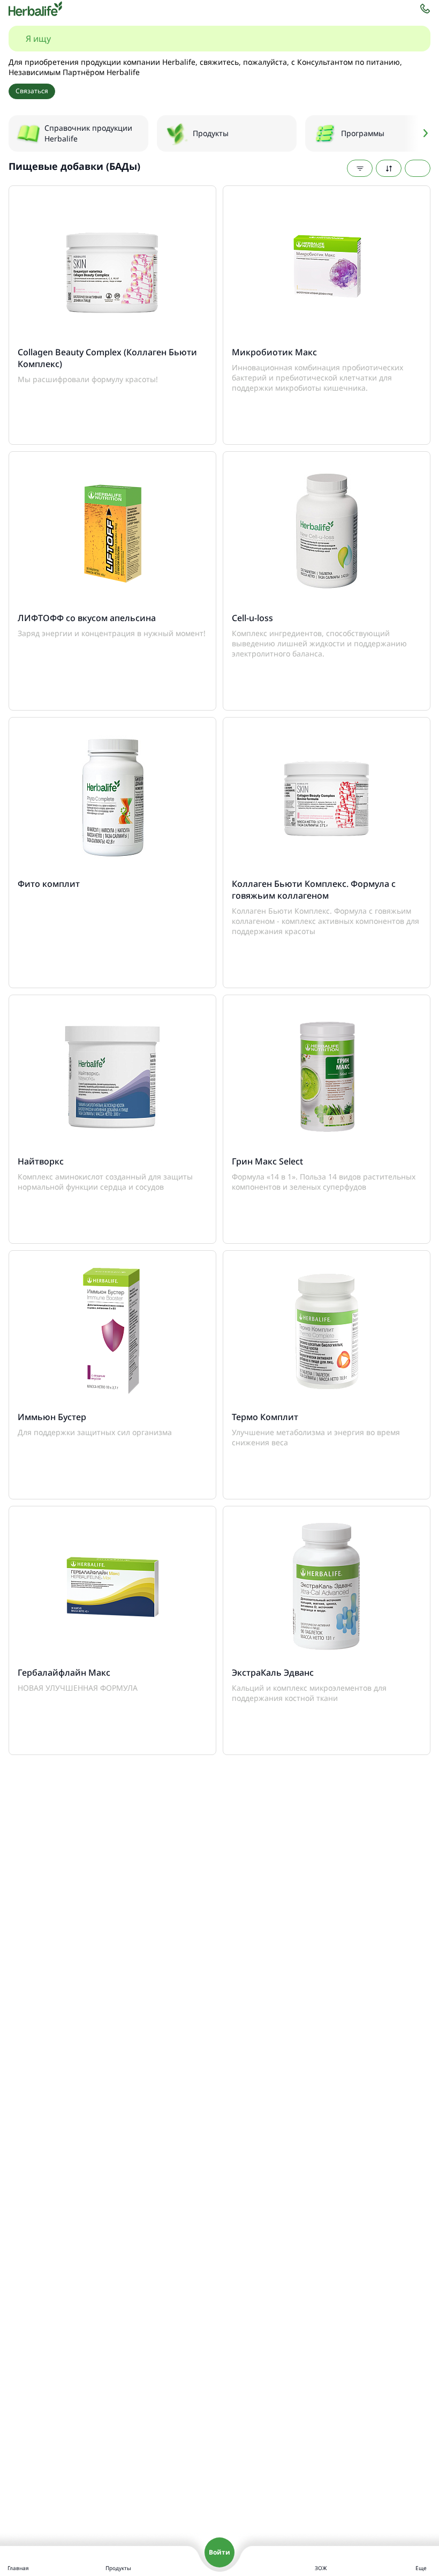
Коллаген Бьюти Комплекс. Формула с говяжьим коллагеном (314, 890)
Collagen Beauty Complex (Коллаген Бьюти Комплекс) (107, 358)
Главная (18, 2568)
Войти (219, 2552)
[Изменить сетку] (418, 168)
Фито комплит (49, 884)
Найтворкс (41, 1161)
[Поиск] (411, 39)
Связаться (32, 91)
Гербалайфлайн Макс (64, 1672)
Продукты (118, 2568)
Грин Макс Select (267, 1161)
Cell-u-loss (252, 618)
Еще (421, 2568)
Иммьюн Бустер (52, 1417)
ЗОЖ (321, 2568)
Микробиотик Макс (274, 352)
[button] (418, 133)
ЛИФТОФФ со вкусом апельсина (87, 618)
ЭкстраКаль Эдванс (273, 1672)
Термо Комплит (265, 1417)
